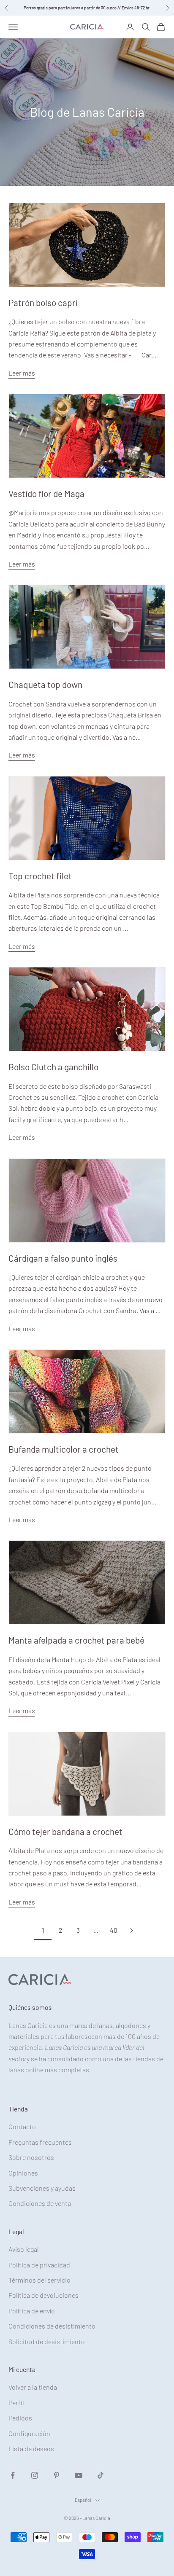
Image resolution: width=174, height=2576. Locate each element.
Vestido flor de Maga (46, 493)
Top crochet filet (40, 876)
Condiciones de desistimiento (52, 2326)
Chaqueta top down (45, 684)
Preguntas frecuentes (40, 2142)
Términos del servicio (39, 2280)
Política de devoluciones (43, 2295)
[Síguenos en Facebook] (13, 2475)
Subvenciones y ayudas (42, 2188)
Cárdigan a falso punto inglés (63, 1258)
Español (83, 2500)
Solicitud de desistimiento (47, 2341)
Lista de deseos (31, 2448)
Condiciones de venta (40, 2203)
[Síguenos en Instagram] (35, 2475)
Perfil (16, 2403)
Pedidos (20, 2418)
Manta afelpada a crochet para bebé (76, 1640)
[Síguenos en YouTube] (79, 2475)
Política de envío (32, 2311)
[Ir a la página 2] (131, 1930)
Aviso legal (24, 2249)
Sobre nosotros (31, 2157)
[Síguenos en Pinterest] (57, 2475)
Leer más (22, 373)
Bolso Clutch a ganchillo (53, 1067)
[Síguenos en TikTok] (101, 2475)
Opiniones (23, 2173)
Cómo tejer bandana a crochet (65, 1831)
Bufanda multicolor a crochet (64, 1449)
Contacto (22, 2126)
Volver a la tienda (33, 2387)
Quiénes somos (30, 2007)
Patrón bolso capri (43, 302)
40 (114, 1930)
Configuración (29, 2433)
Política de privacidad (39, 2265)
